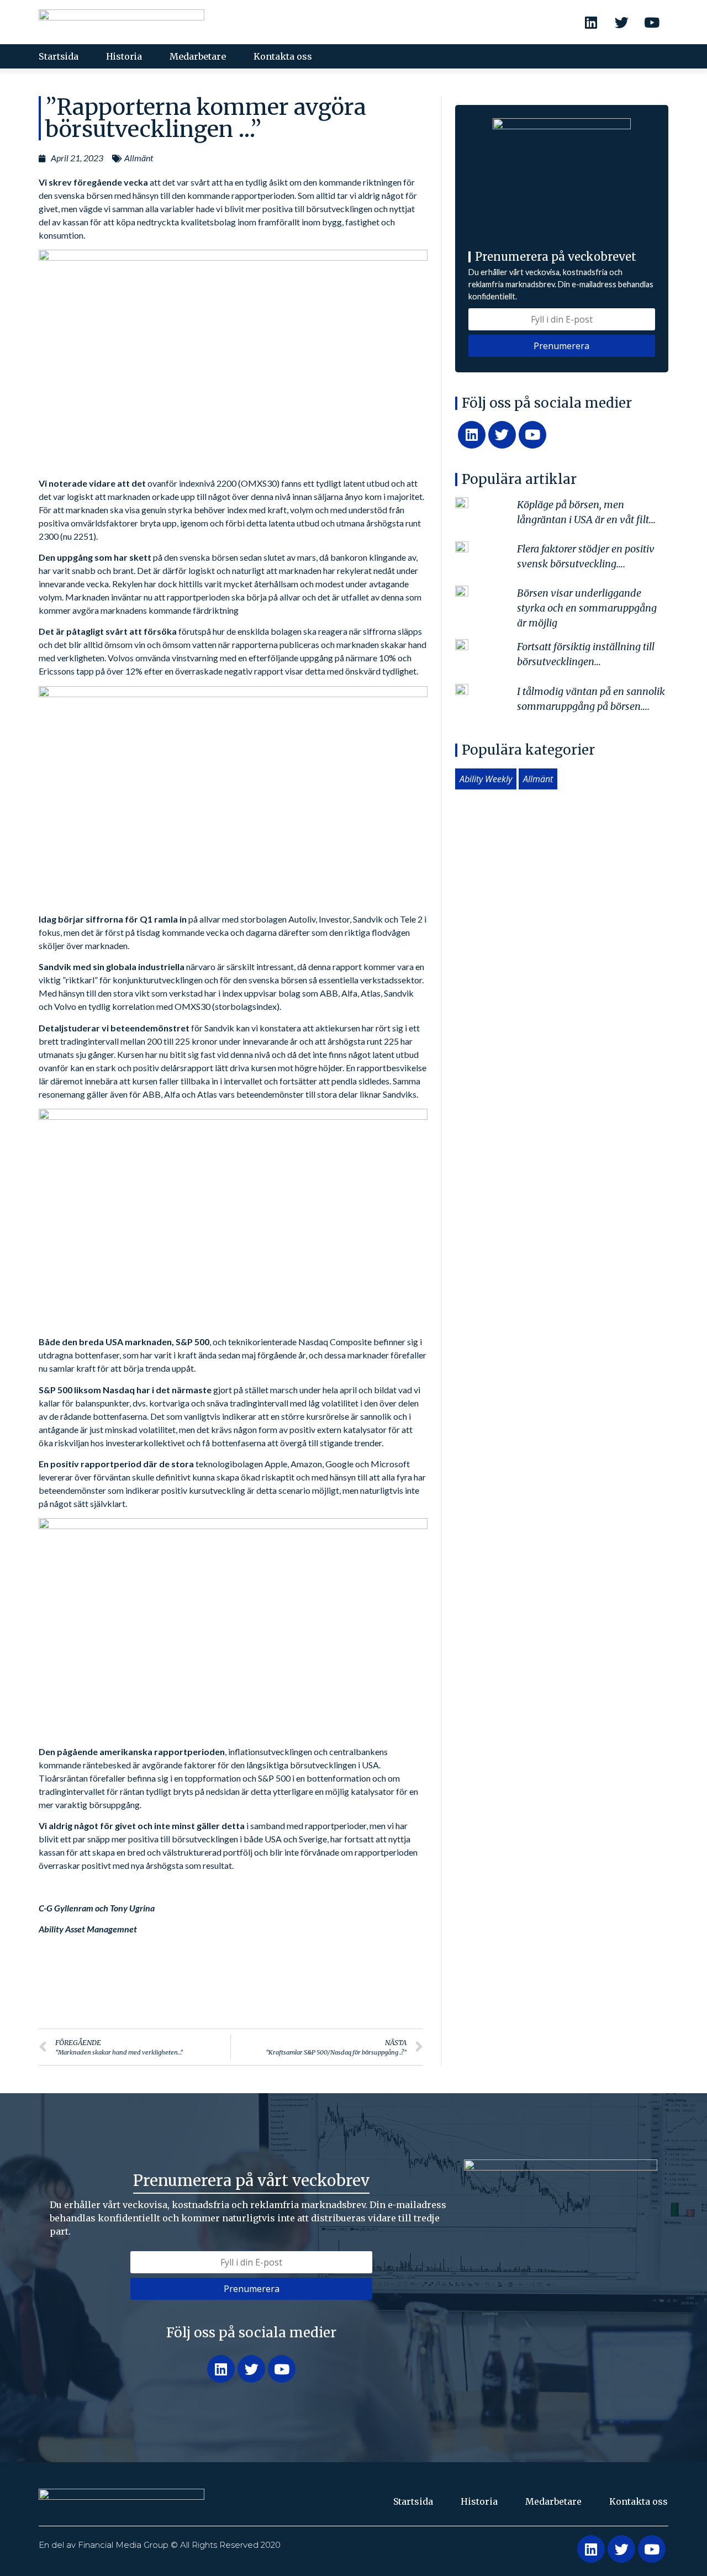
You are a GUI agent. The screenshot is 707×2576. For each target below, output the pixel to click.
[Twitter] (621, 22)
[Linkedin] (591, 22)
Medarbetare (198, 56)
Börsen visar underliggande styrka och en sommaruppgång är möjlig (587, 608)
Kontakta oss (283, 56)
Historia (124, 56)
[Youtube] (652, 22)
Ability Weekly (486, 779)
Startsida (59, 56)
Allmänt (139, 158)
